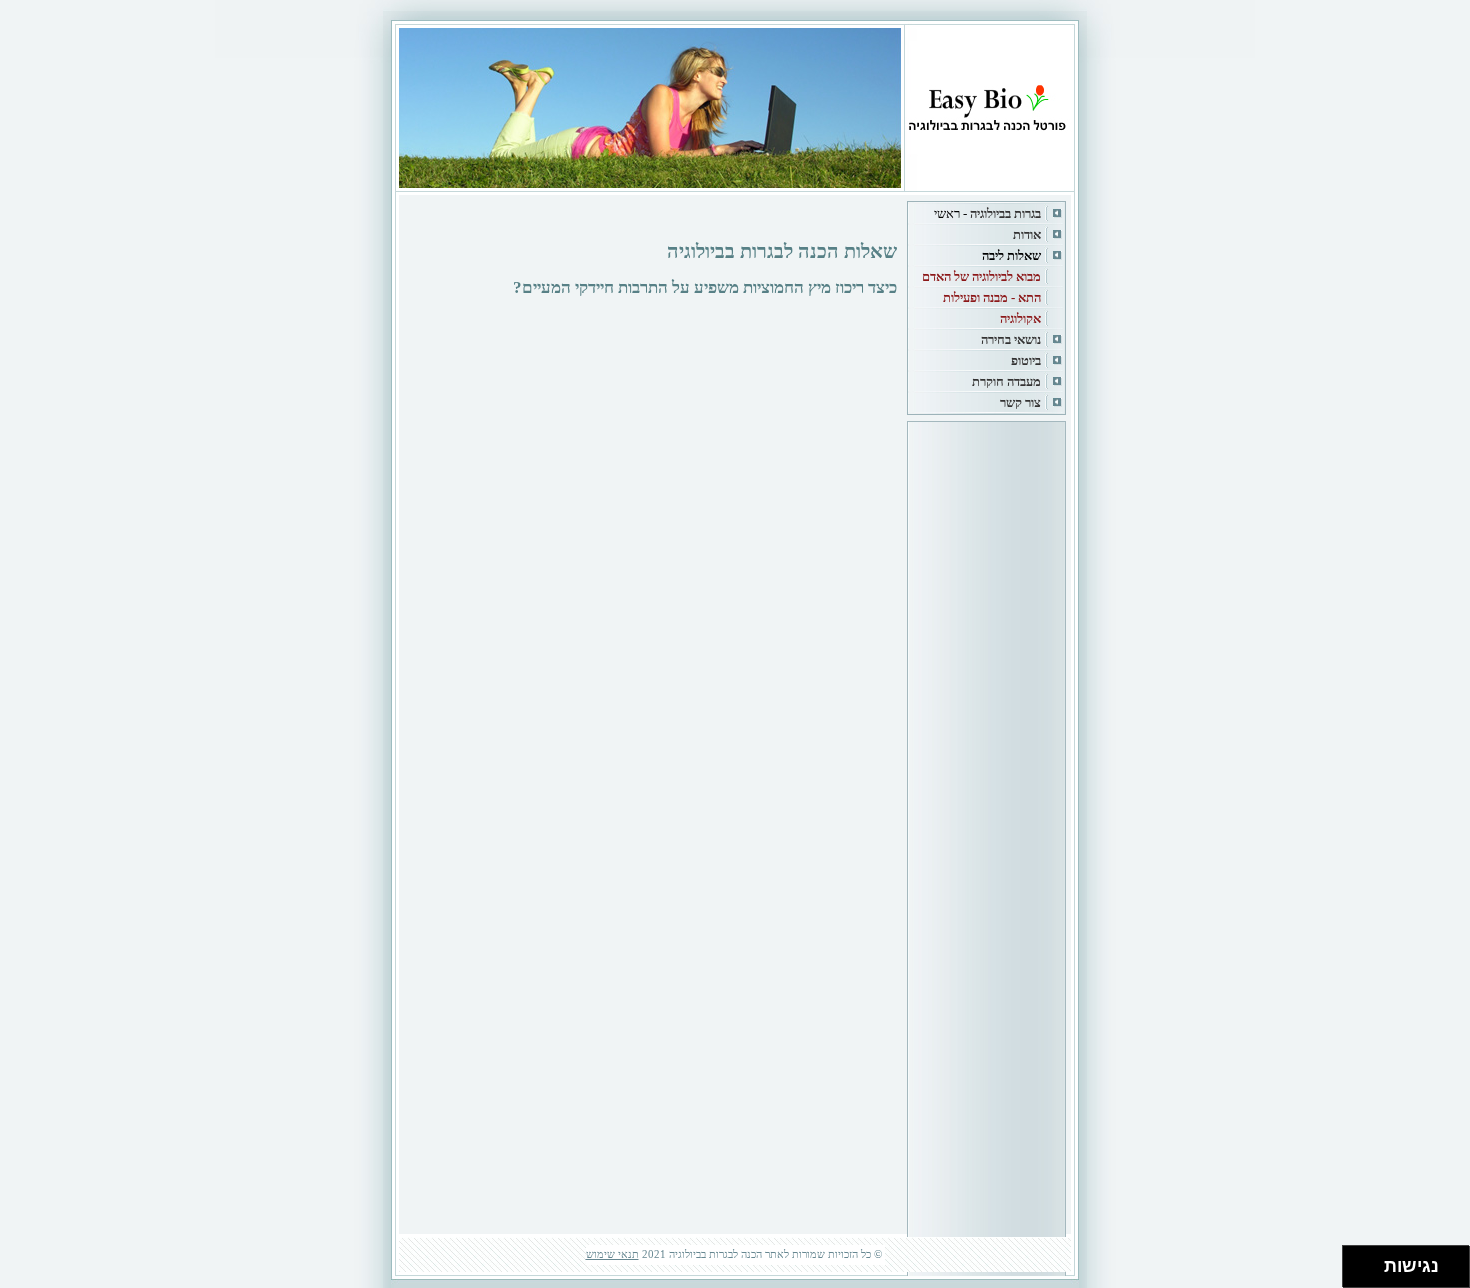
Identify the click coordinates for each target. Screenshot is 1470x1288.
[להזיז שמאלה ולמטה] (1358, 1272)
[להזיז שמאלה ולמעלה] (1358, 1261)
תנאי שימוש (612, 1254)
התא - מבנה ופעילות (992, 297)
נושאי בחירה (1011, 339)
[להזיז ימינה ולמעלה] (1369, 1261)
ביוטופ (1026, 360)
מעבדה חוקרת (1006, 381)
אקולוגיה (1020, 318)
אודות (1027, 234)
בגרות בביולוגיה (1005, 213)
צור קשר (1020, 402)
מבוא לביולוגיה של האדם (981, 276)
